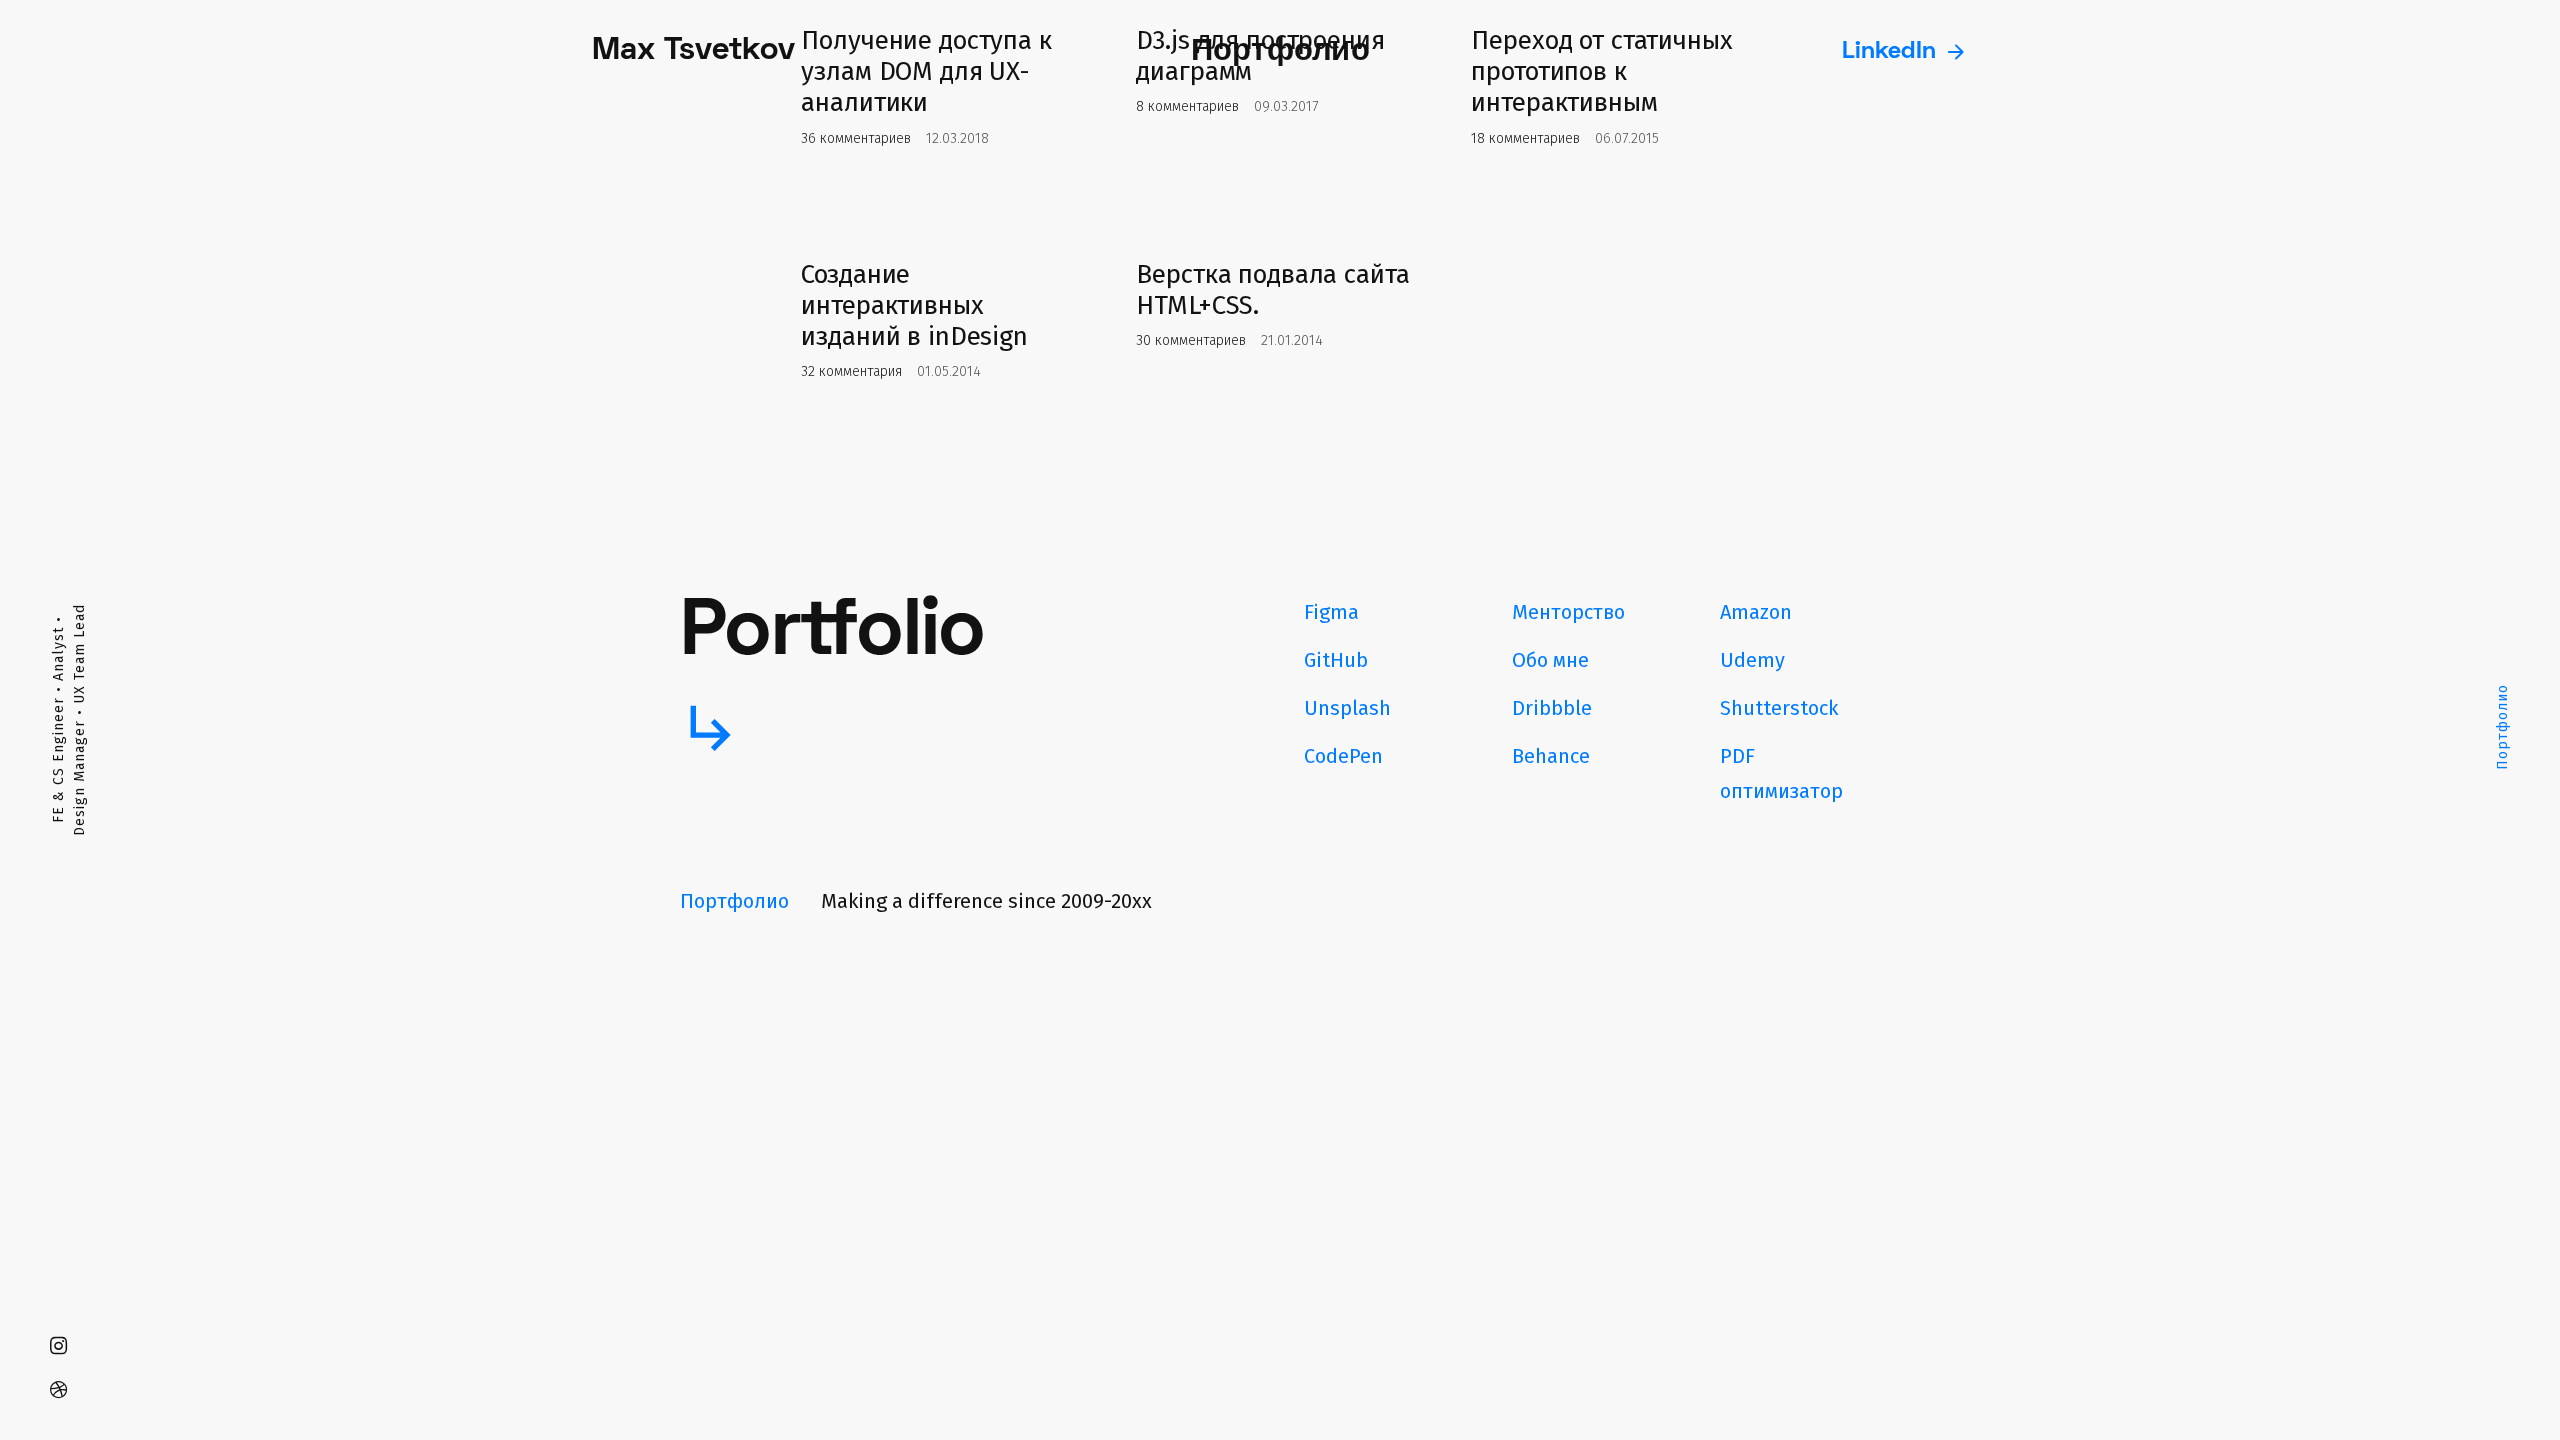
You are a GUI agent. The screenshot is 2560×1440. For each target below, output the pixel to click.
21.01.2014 (1292, 340)
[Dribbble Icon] (58, 1390)
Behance (1551, 756)
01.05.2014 (949, 371)
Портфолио (2502, 728)
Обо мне (1550, 660)
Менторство (1568, 612)
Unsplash (1347, 708)
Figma (1331, 612)
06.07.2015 (1627, 138)
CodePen (1343, 756)
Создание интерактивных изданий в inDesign (914, 305)
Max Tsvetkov (693, 51)
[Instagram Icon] (58, 1346)
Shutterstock (1779, 708)
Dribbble (1552, 708)
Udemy (1752, 660)
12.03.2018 (957, 138)
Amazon (1756, 612)
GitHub (1336, 660)
